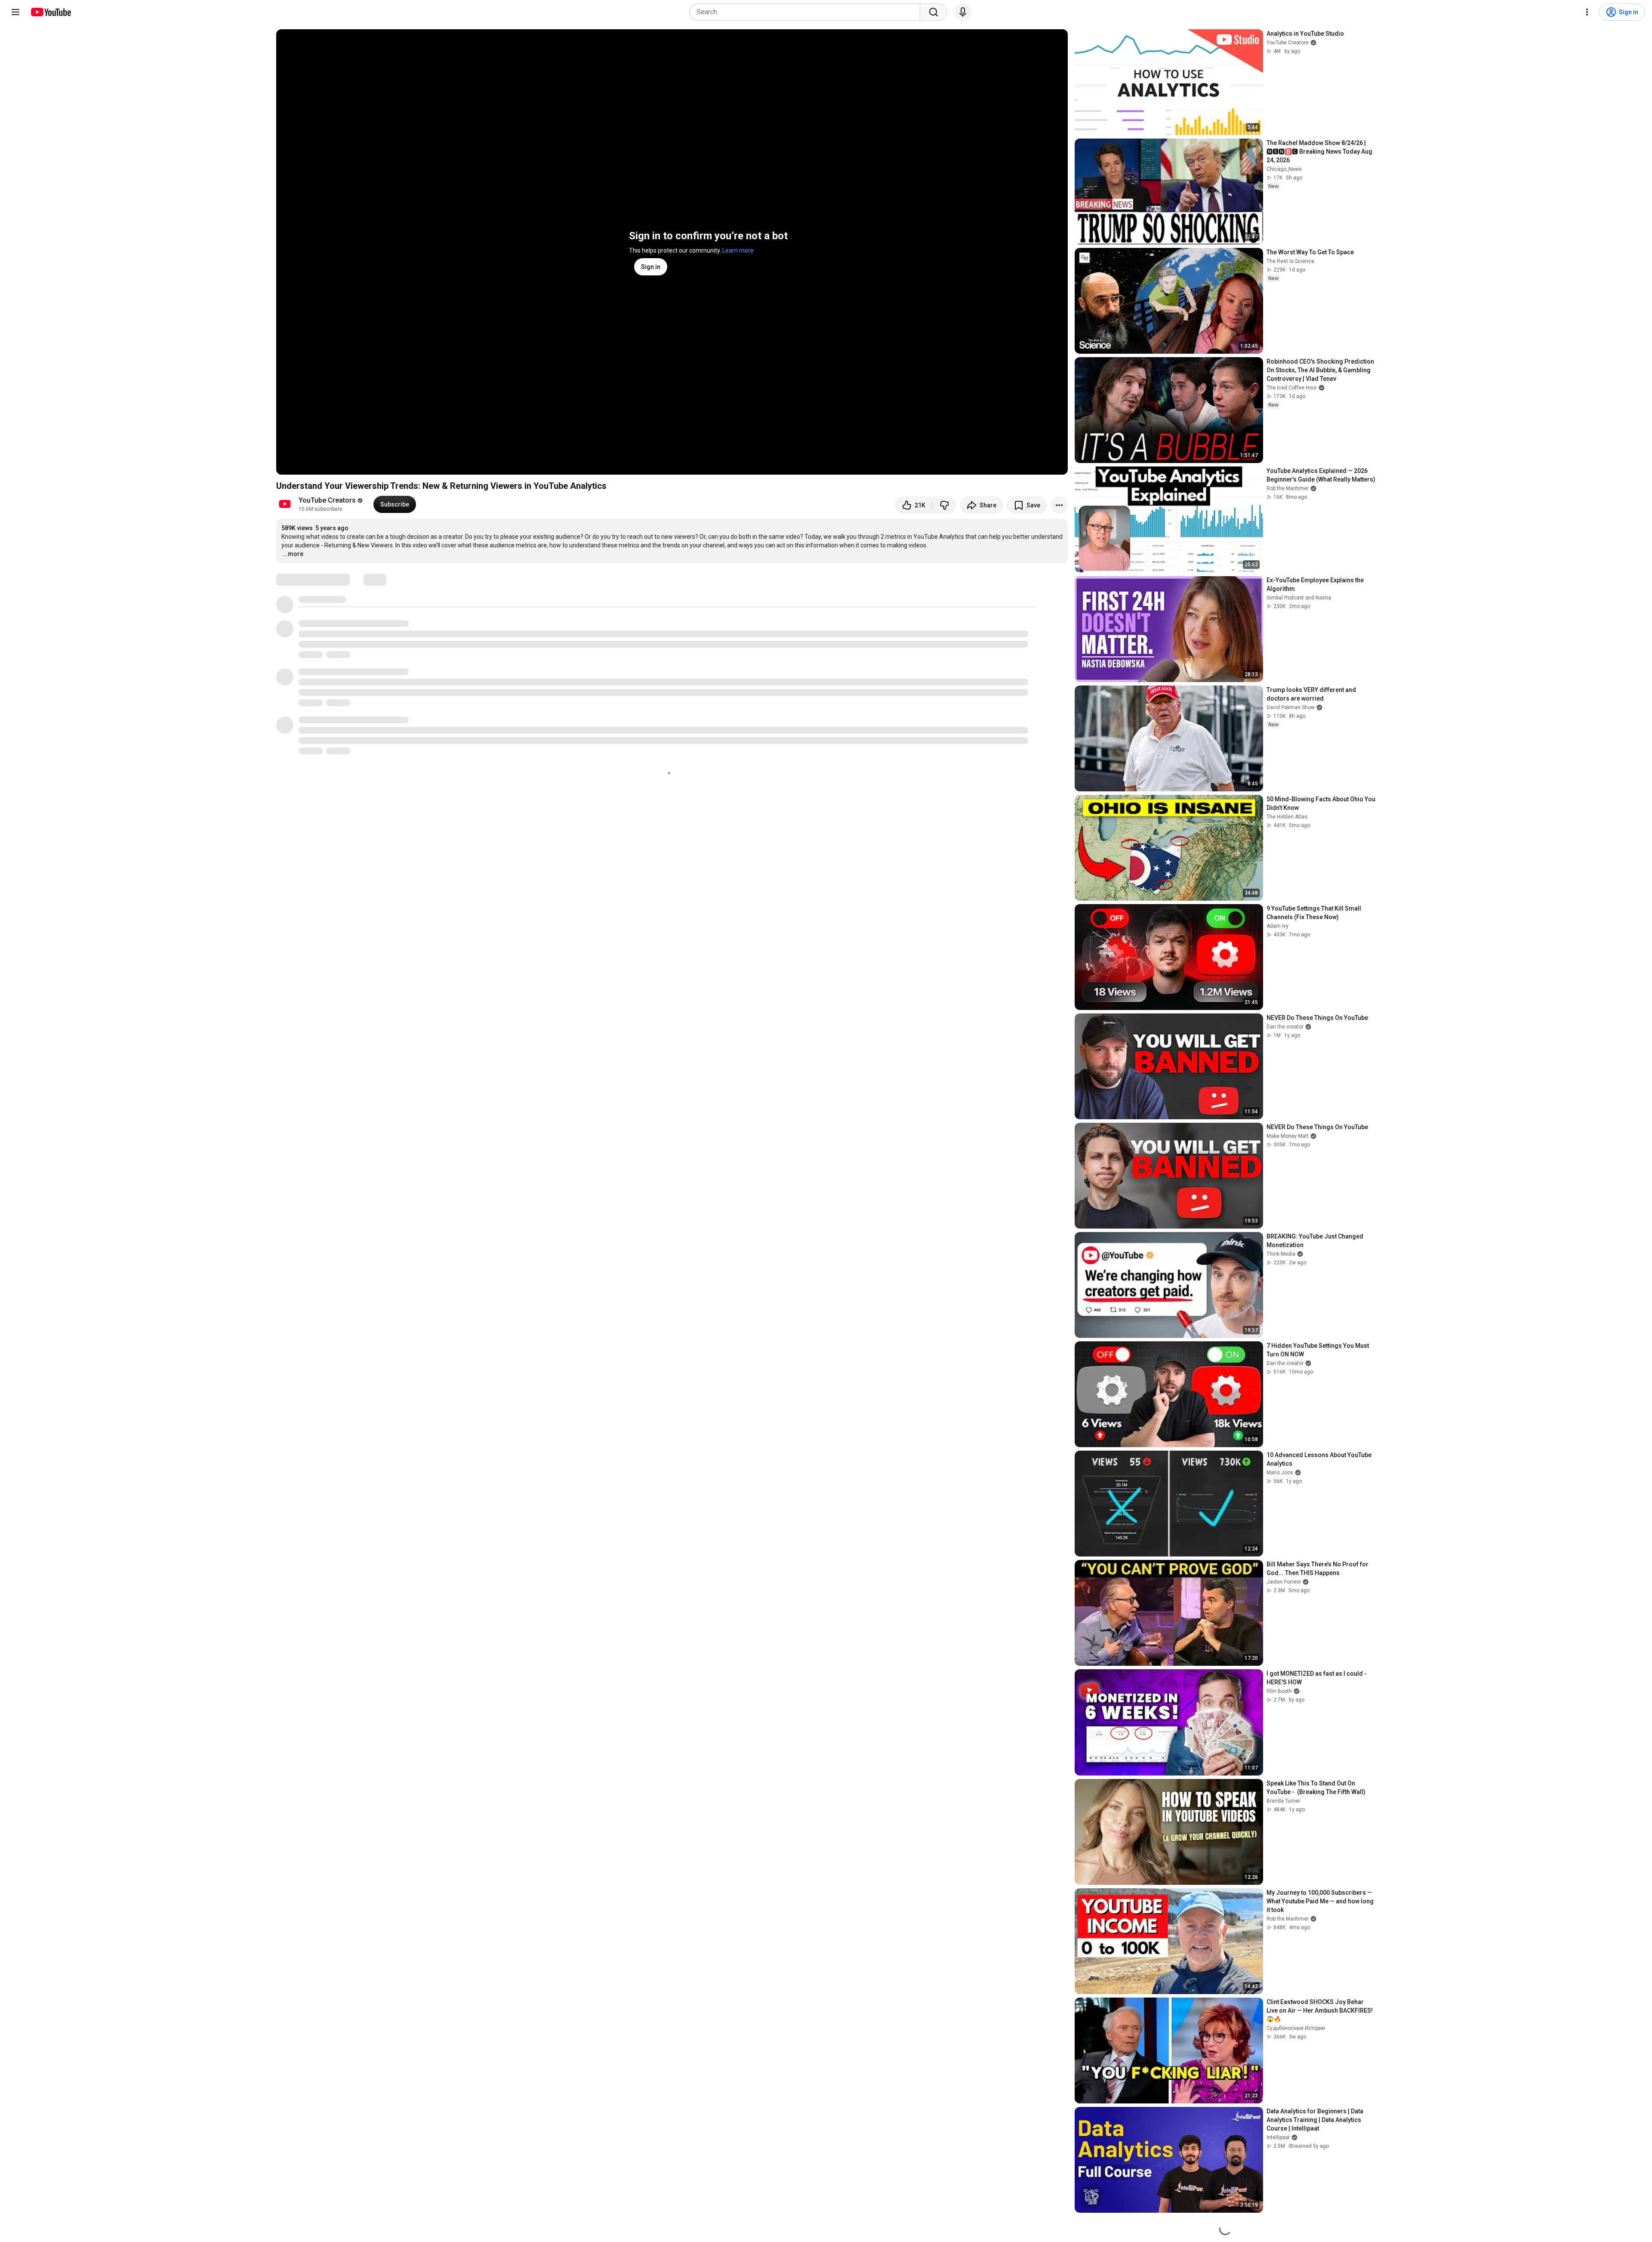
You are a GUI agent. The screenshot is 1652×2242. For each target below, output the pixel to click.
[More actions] (1059, 505)
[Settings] (1587, 12)
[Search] (934, 12)
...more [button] (293, 554)
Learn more (738, 250)
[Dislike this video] (944, 505)
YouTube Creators (327, 500)
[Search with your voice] (963, 12)
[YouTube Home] (51, 12)
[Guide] (15, 12)
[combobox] (807, 12)
